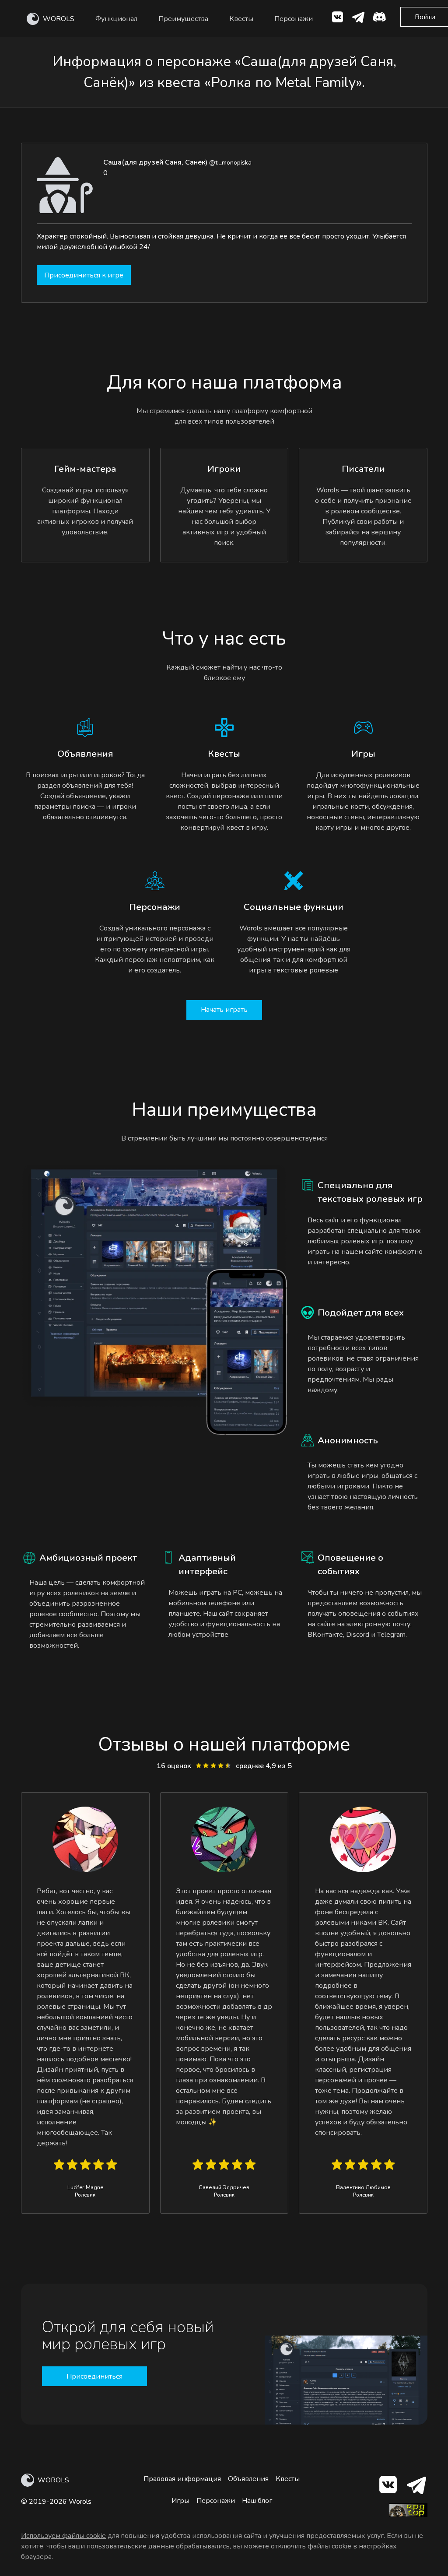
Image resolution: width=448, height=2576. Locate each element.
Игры (180, 2501)
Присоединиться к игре (84, 275)
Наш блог (257, 2501)
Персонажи (294, 19)
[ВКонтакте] (337, 19)
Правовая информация (182, 2479)
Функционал (116, 19)
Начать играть (224, 1010)
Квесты (241, 19)
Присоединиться (94, 2376)
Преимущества (183, 19)
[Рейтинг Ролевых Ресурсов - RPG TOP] (408, 2515)
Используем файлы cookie (63, 2536)
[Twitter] (358, 19)
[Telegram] (416, 2487)
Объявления (248, 2479)
